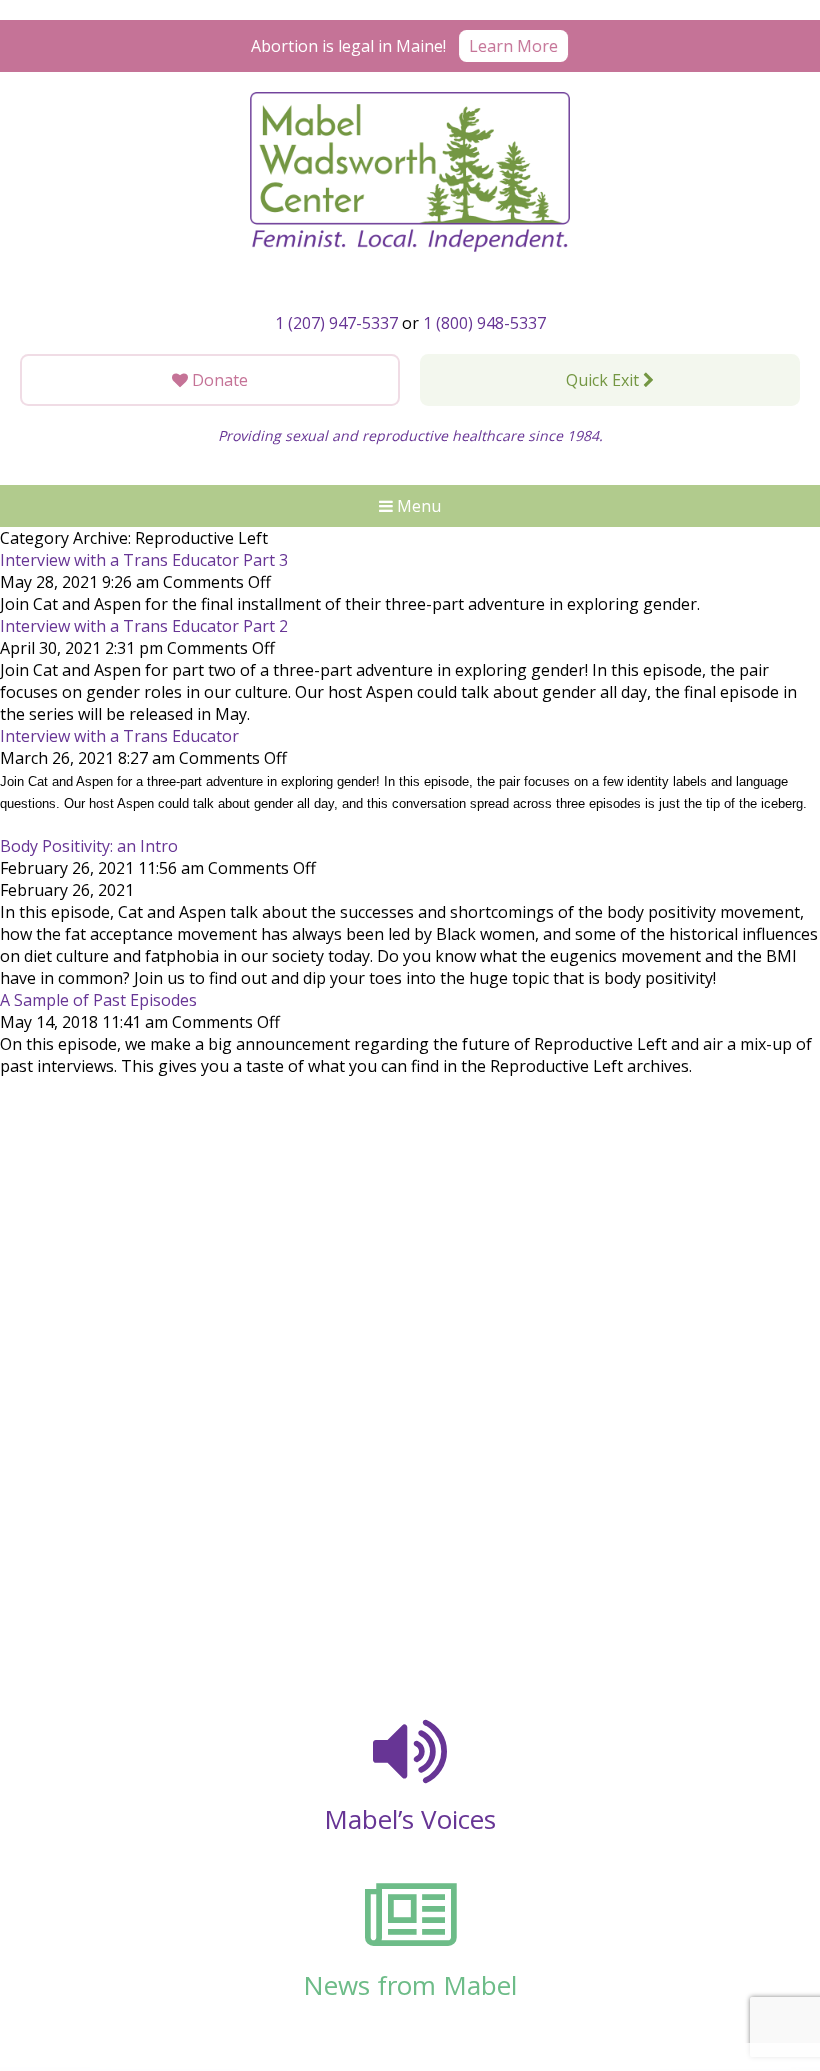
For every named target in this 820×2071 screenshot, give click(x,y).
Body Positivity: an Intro (89, 846)
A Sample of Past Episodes (98, 1000)
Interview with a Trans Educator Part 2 (144, 626)
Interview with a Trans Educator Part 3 (144, 560)
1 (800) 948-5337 (484, 323)
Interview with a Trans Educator (119, 736)
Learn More (513, 46)
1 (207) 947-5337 (336, 323)
